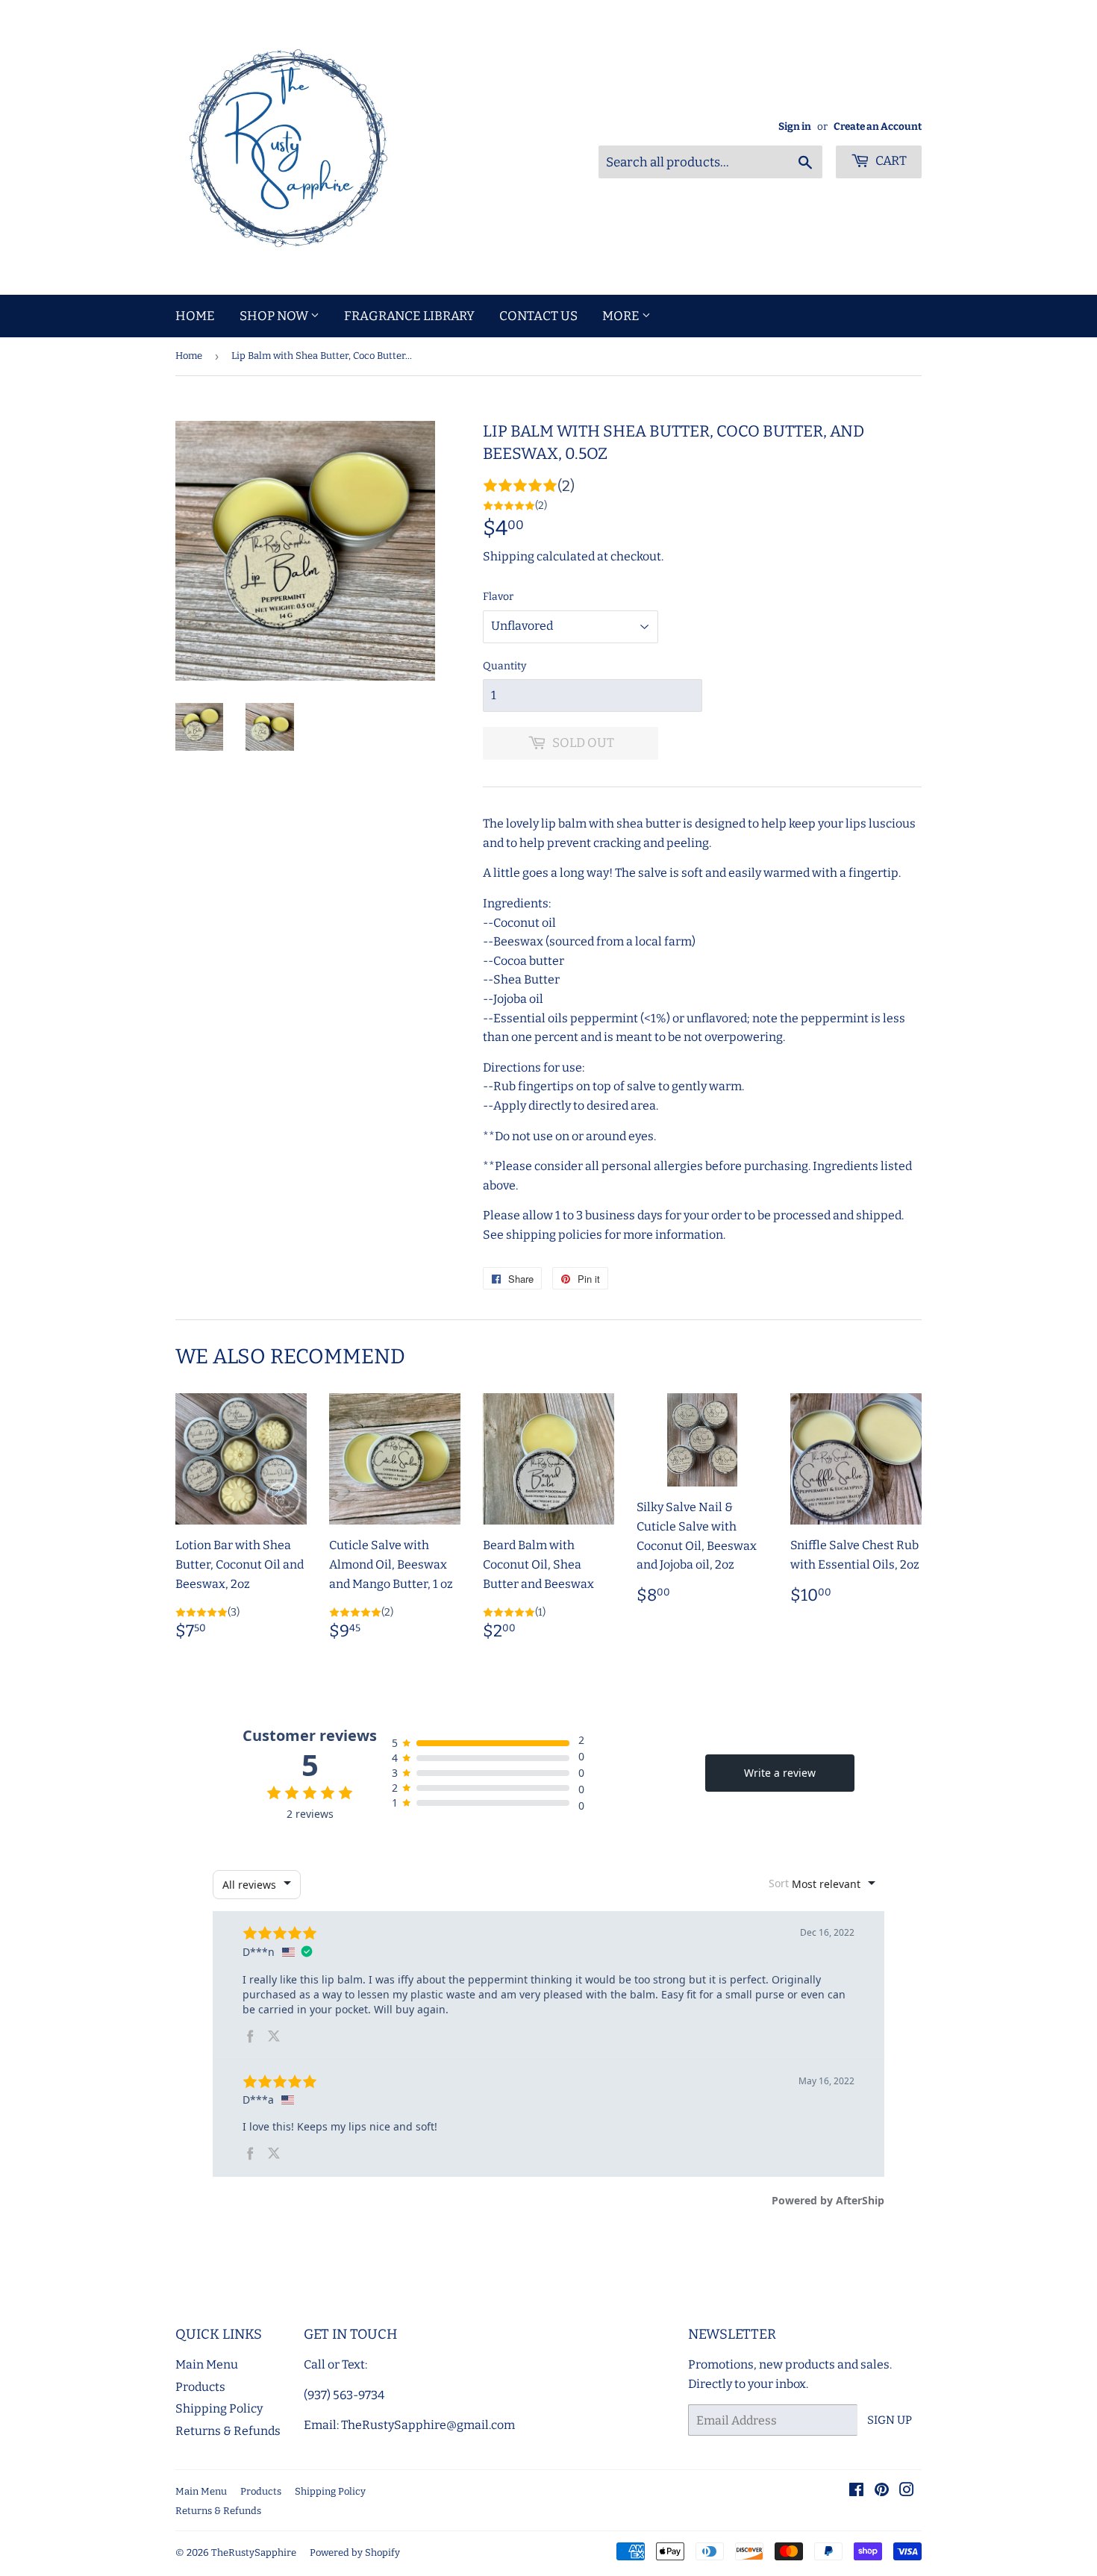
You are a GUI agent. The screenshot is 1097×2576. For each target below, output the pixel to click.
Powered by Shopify (355, 2552)
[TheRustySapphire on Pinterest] (882, 2491)
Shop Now (275, 316)
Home (195, 316)
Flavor (498, 597)
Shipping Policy (219, 2408)
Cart (890, 161)
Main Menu (207, 2364)
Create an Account (878, 126)
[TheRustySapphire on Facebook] (856, 2491)
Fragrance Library (409, 316)
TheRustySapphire (254, 2552)
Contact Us (538, 316)
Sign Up (890, 2420)
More (622, 316)
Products (200, 2387)
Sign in (795, 126)
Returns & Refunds (228, 2431)
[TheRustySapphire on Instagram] (907, 2491)
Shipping (509, 556)
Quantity (504, 666)
